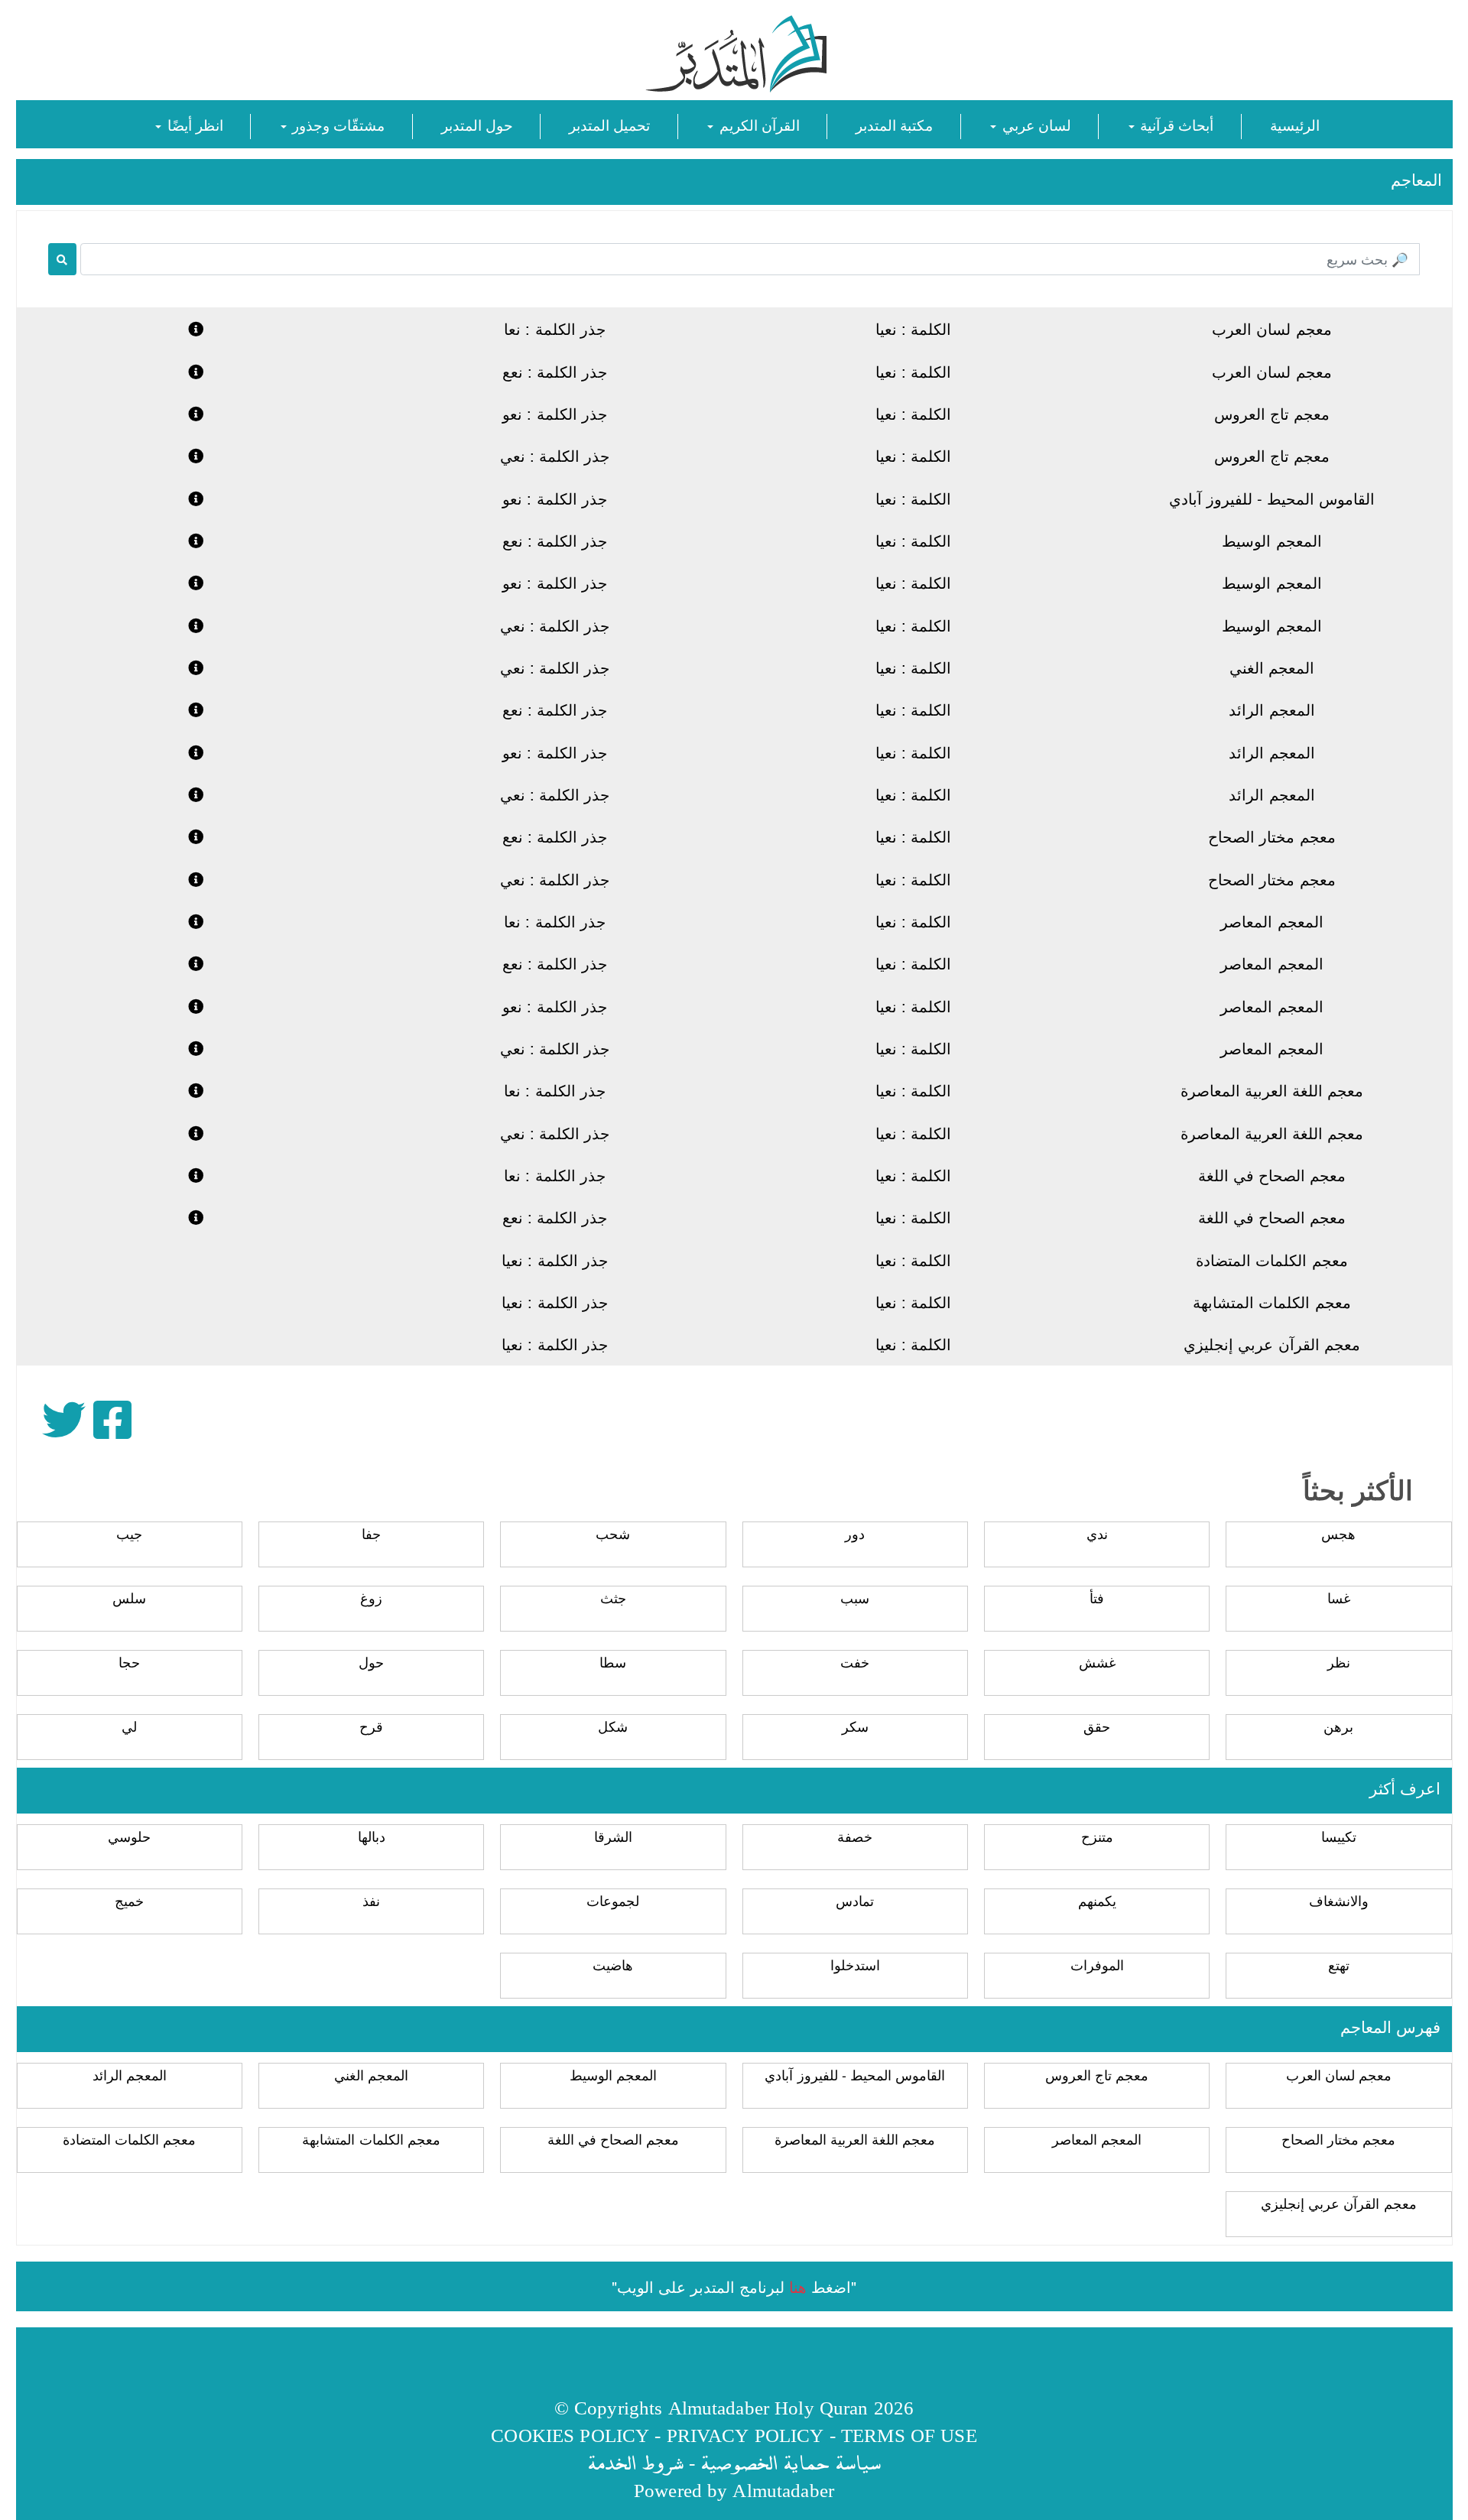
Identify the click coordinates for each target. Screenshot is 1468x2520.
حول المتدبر (477, 124)
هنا (798, 2286)
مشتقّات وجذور (336, 124)
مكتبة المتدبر (894, 124)
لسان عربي (1034, 124)
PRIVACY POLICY (745, 2435)
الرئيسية (1295, 124)
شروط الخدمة (635, 2462)
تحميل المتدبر (609, 124)
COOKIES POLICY (570, 2435)
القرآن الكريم (757, 124)
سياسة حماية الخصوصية (791, 2462)
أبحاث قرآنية (1175, 124)
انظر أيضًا (193, 124)
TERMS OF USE (909, 2435)
